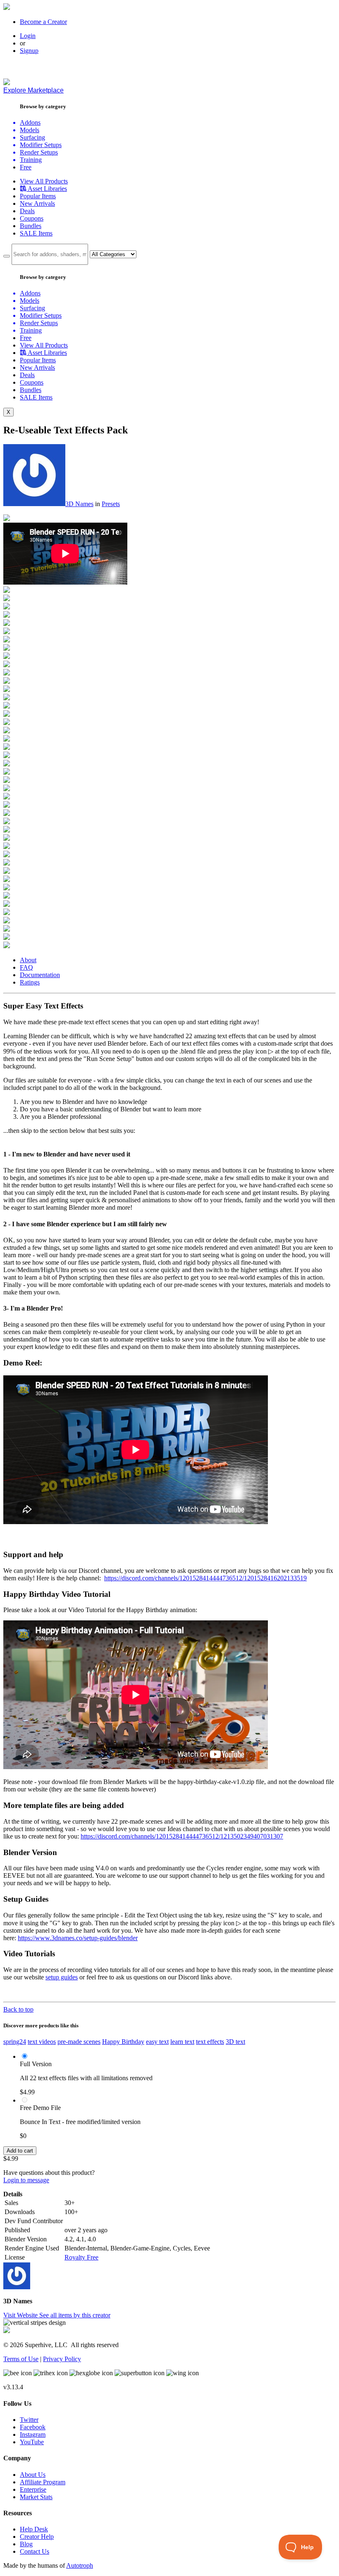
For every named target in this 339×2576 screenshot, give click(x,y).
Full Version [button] (36, 2064)
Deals (27, 211)
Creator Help (37, 2537)
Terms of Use (21, 2359)
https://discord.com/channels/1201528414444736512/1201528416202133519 (205, 1578)
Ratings (30, 982)
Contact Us (35, 2551)
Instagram (33, 2434)
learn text (182, 2042)
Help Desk (34, 2529)
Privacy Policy (62, 2359)
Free (26, 167)
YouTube (32, 2442)
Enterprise (33, 2489)
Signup (29, 51)
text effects (210, 2042)
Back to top (18, 2009)
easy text (157, 2042)
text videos (42, 2042)
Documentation (40, 975)
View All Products (44, 181)
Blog (26, 2544)
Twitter (29, 2420)
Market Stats (36, 2497)
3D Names (79, 504)
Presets (111, 504)
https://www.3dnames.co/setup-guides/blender (78, 1938)
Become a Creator (43, 22)
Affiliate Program (43, 2482)
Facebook (33, 2427)
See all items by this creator (75, 2315)
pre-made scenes (79, 2042)
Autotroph (80, 2565)
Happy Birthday (123, 2042)
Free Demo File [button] (40, 2108)
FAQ (26, 967)
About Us (33, 2475)
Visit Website (21, 2315)
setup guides (62, 1977)
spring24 (15, 2042)
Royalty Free (81, 2257)
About (28, 960)
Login (28, 36)
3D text (235, 2042)
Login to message (26, 2180)
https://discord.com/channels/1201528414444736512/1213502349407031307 (182, 1836)
